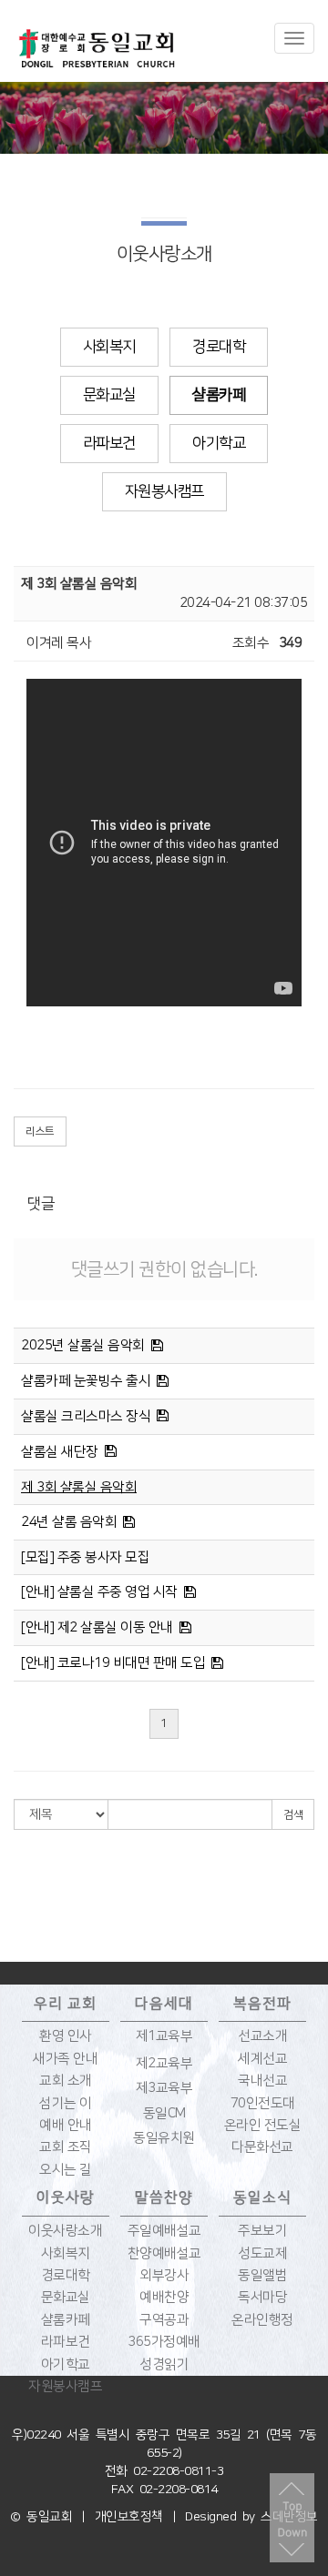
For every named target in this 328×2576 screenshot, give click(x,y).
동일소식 (262, 2197)
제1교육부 (164, 2036)
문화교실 (109, 395)
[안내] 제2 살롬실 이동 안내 (97, 1627)
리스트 (40, 1131)
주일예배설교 (164, 2231)
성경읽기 (164, 2364)
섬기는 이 (66, 2103)
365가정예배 (164, 2342)
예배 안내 (66, 2125)
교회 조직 (66, 2147)
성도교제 (262, 2253)
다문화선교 (262, 2147)
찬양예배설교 (164, 2253)
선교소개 (262, 2036)
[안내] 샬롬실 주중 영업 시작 (99, 1592)
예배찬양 (164, 2297)
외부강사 (164, 2275)
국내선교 (262, 2081)
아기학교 (219, 443)
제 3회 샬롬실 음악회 (79, 1487)
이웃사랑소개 (65, 2231)
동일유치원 (164, 2138)
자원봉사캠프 (164, 491)
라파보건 (109, 443)
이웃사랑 (66, 2197)
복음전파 (262, 2004)
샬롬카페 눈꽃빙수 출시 (86, 1381)
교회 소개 (66, 2081)
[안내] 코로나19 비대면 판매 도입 (113, 1663)
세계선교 (262, 2059)
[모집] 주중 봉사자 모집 (85, 1557)
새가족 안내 (65, 2059)
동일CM (164, 2113)
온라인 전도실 (263, 2125)
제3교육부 (164, 2088)
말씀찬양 (164, 2197)
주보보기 (262, 2231)
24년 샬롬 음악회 (69, 1522)
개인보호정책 (129, 2517)
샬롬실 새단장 (60, 1452)
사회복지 (109, 347)
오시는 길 (66, 2170)
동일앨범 (262, 2275)
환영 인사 (66, 2036)
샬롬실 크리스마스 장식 (86, 1416)
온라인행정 (262, 2320)
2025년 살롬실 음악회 (83, 1345)
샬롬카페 (219, 395)
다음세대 (164, 2004)
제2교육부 (164, 2063)
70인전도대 (263, 2103)
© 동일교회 (41, 2517)
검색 (293, 1815)
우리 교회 (65, 2004)
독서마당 (262, 2297)
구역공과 (164, 2320)
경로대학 (219, 347)
